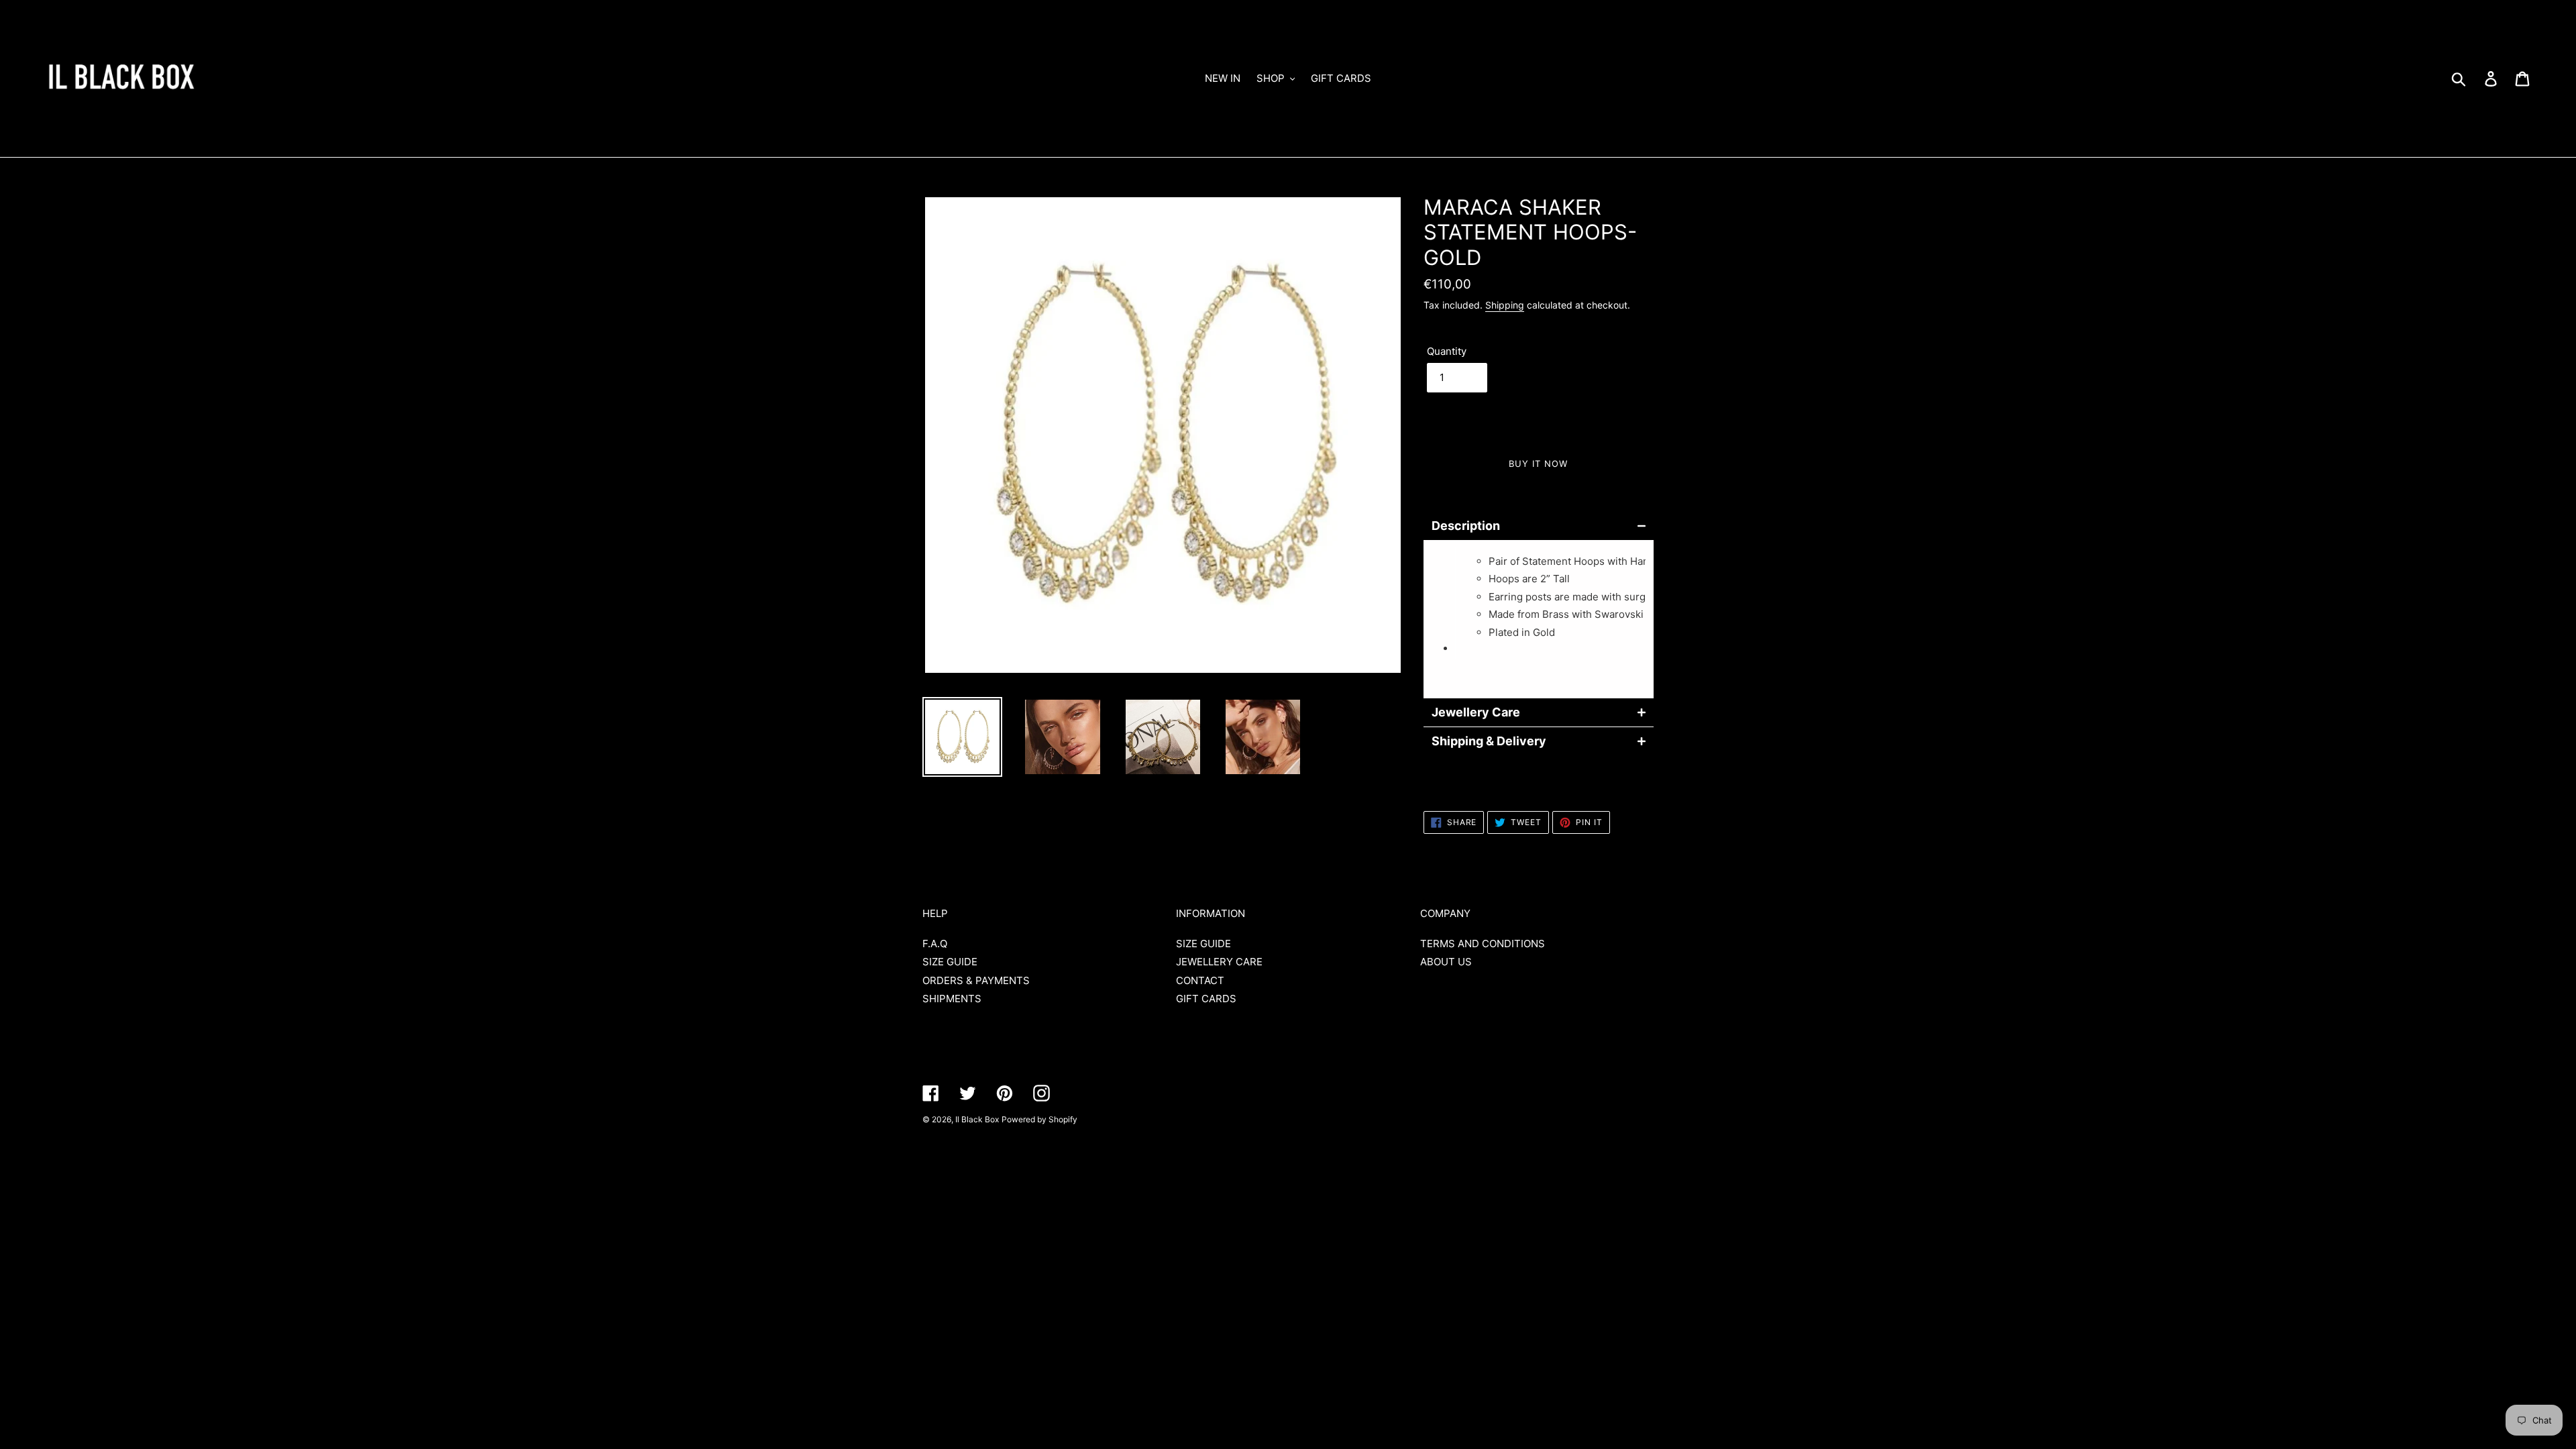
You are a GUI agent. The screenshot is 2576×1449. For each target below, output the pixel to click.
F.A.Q (935, 944)
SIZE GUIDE (950, 962)
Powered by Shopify (1039, 1119)
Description (1466, 526)
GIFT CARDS (1206, 999)
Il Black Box (977, 1119)
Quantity (1447, 351)
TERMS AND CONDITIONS (1483, 944)
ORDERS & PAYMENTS (976, 980)
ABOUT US (1446, 962)
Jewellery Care (1476, 712)
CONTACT (1200, 980)
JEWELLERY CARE (1219, 962)
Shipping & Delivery (1489, 741)
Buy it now (1538, 464)
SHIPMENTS (952, 999)
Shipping (1505, 305)
